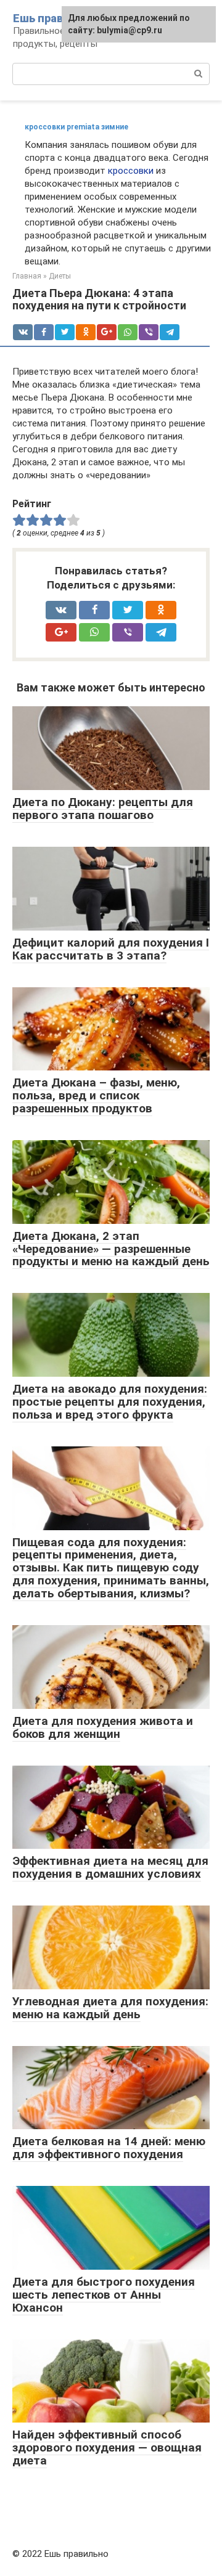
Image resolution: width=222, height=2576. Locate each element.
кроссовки (131, 171)
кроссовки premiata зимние (76, 127)
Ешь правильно (55, 18)
